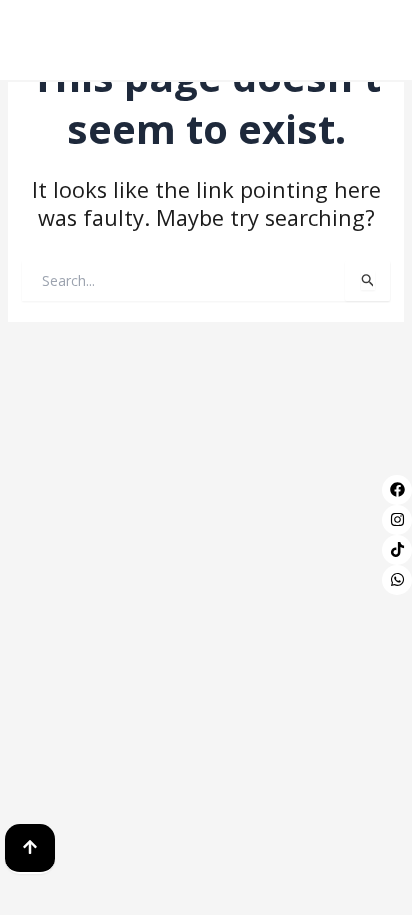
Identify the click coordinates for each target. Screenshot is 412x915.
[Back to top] (30, 849)
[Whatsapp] (397, 580)
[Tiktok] (397, 550)
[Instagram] (397, 520)
